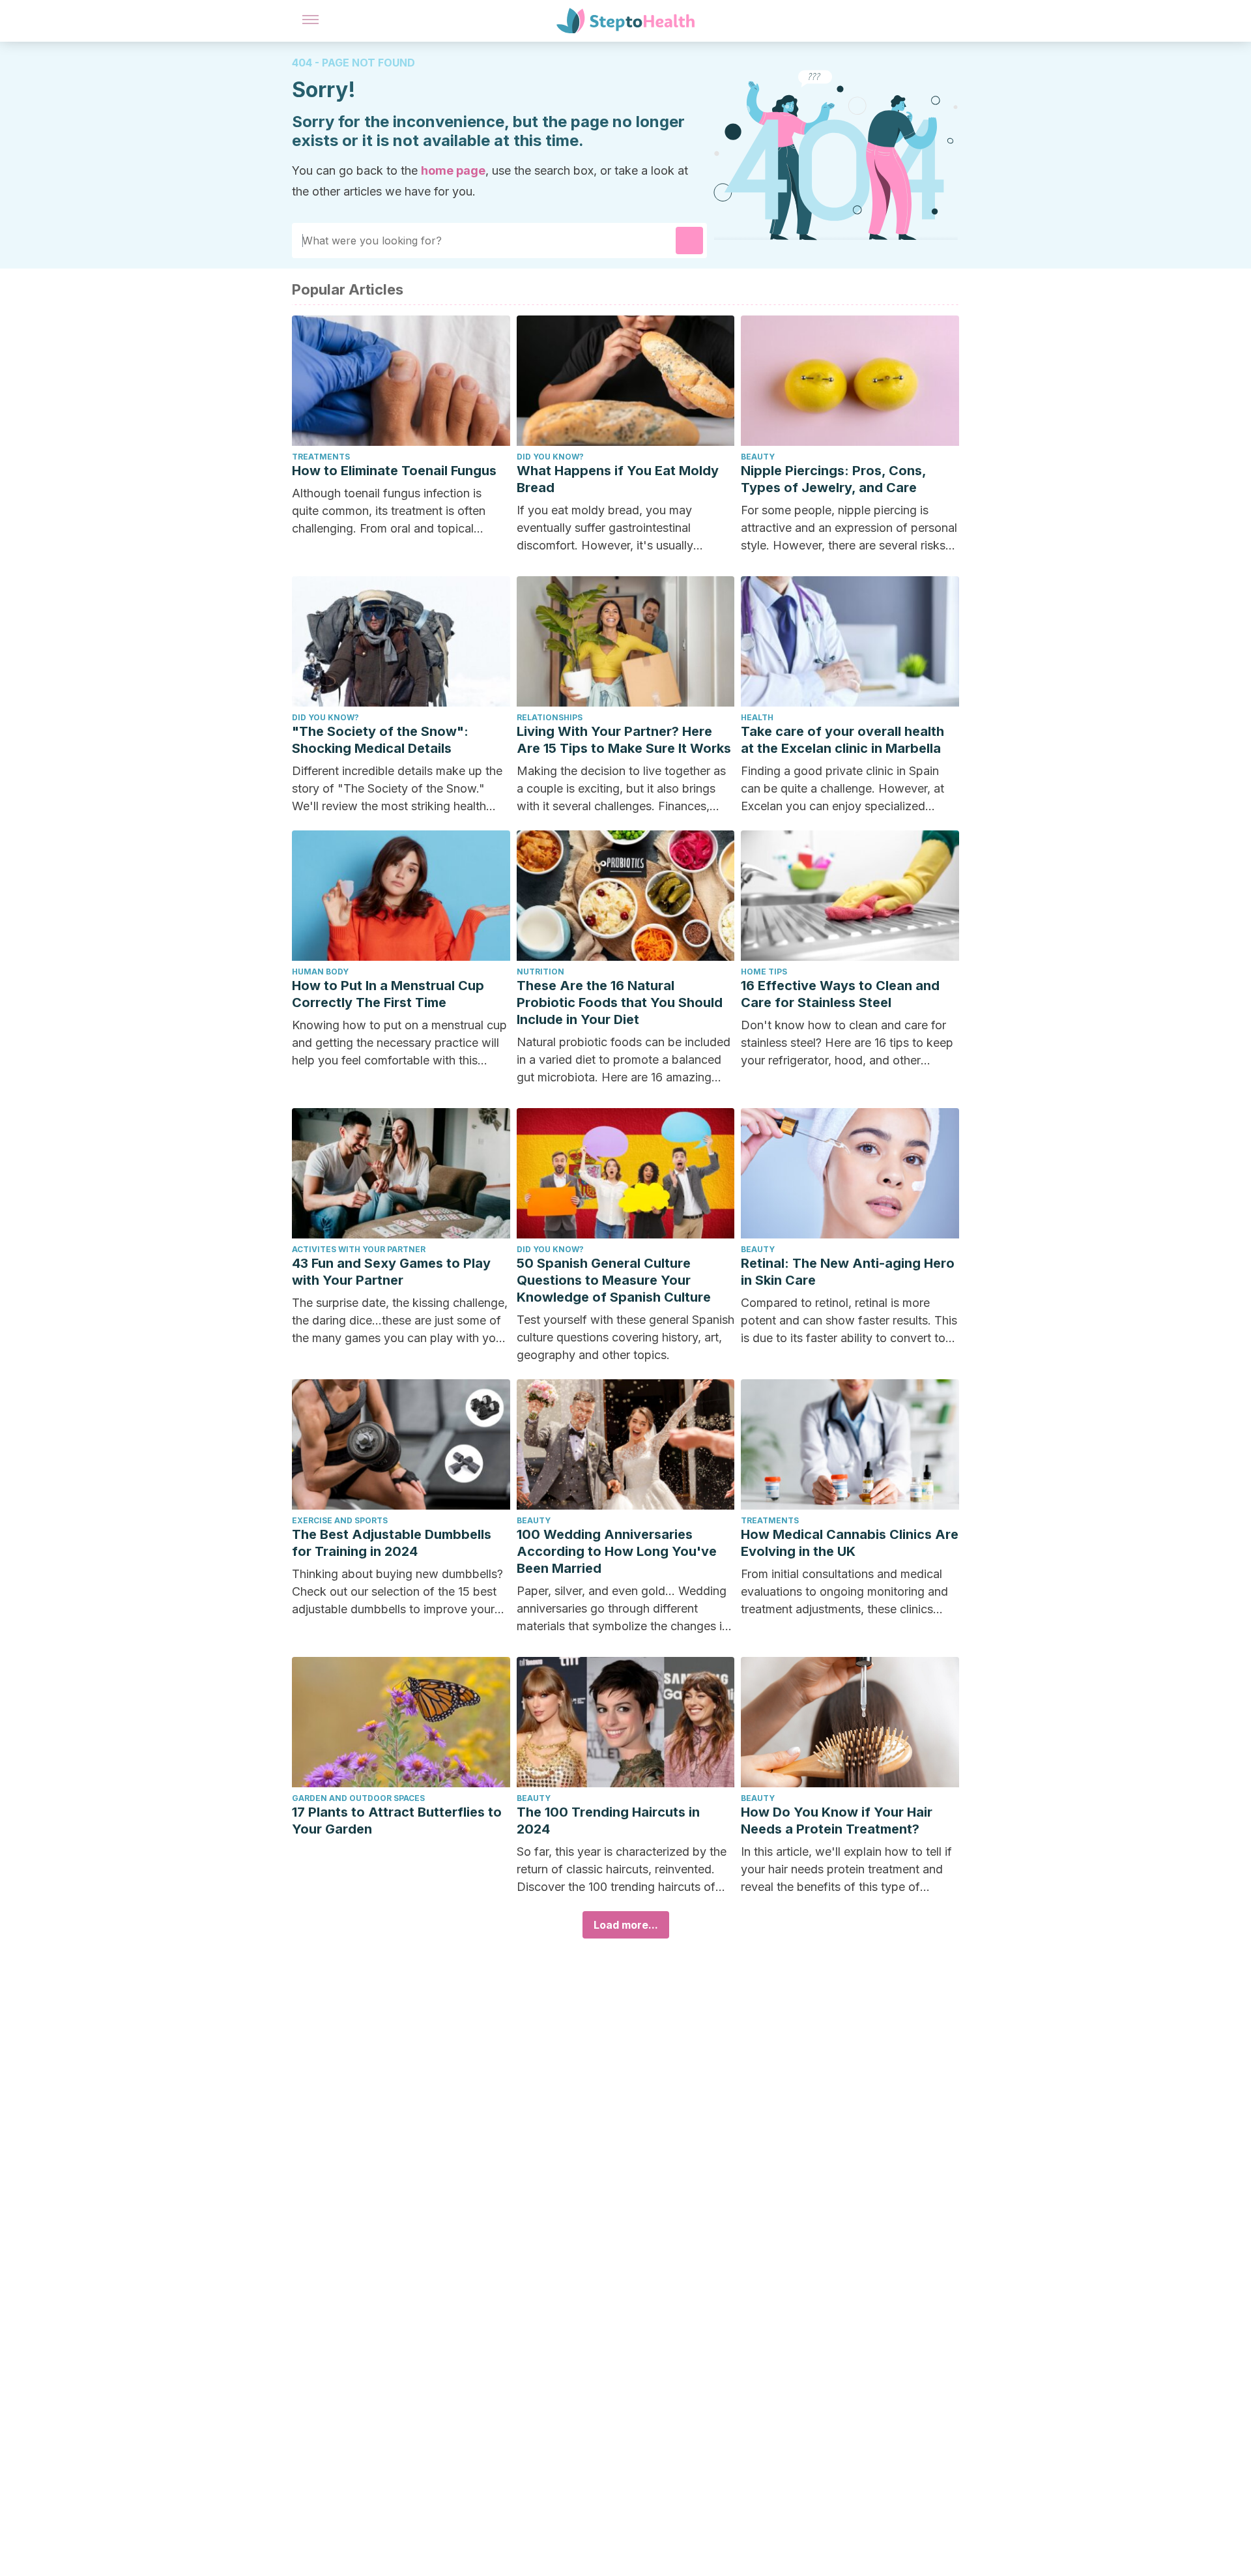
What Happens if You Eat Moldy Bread (618, 479)
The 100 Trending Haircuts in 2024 (608, 1821)
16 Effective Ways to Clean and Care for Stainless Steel (840, 994)
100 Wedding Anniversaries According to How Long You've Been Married (617, 1551)
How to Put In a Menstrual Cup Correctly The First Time (388, 994)
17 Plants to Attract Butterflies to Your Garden (397, 1821)
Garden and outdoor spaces (358, 1798)
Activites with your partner (359, 1249)
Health (757, 717)
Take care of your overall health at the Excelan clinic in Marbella (842, 740)
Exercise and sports (340, 1520)
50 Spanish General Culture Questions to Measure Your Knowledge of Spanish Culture (614, 1280)
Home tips (764, 972)
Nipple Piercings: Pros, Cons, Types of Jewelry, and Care (833, 479)
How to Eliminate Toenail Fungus (394, 471)
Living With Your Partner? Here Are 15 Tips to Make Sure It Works (624, 740)
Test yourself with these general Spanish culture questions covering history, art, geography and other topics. (625, 1337)
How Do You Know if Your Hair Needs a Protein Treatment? (837, 1821)
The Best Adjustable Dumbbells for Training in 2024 (392, 1543)
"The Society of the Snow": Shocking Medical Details (380, 740)
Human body (320, 972)
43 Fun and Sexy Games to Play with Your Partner (391, 1272)
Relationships (550, 717)
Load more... (626, 1925)
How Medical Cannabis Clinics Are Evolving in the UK (850, 1543)
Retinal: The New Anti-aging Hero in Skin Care (848, 1272)
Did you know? (550, 457)
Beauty (758, 457)
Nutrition (540, 972)
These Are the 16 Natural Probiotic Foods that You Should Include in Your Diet (620, 1003)
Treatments (321, 457)
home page (453, 170)
